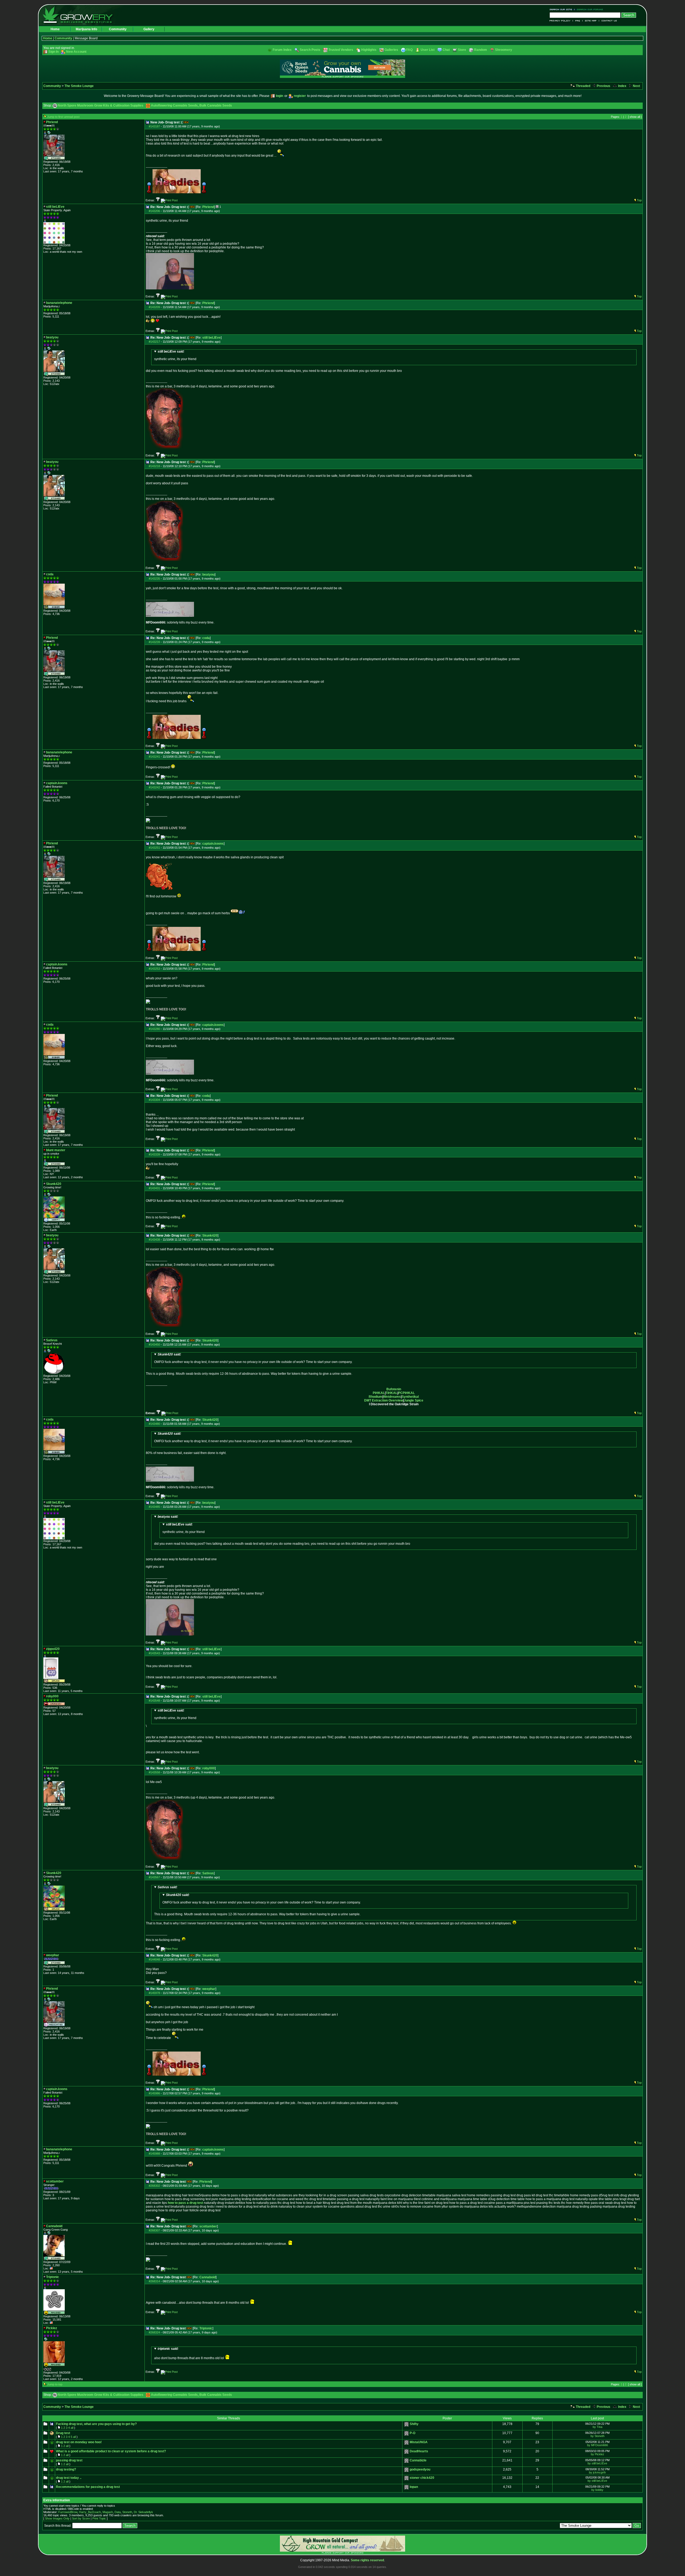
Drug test (63, 2433)
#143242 (154, 787)
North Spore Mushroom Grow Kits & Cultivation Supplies (101, 105)
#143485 (154, 1507)
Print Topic (99, 2518)
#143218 (154, 466)
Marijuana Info (86, 29)
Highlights (369, 50)
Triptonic (206, 2328)
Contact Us (608, 21)
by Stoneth (598, 2436)
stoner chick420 (422, 2478)
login (279, 96)
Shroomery (504, 50)
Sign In (54, 52)
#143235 (154, 579)
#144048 (154, 1959)
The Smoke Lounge (79, 86)
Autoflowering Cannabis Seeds (174, 105)
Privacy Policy (561, 21)
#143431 (154, 1188)
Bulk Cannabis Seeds (216, 105)
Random (481, 50)
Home (55, 29)
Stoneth (127, 2512)
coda (206, 638)
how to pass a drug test (185, 2203)
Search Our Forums (589, 10)
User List (428, 50)
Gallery (149, 29)
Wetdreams (392, 1397)
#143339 (154, 1154)
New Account (76, 52)
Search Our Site (562, 10)
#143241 (154, 757)
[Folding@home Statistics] (54, 2370)
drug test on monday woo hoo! (79, 2442)
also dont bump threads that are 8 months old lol (189, 2353)
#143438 (154, 1240)
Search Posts (310, 50)
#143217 (154, 342)
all (72, 2428)
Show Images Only (57, 2518)
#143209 (154, 307)
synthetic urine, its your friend (175, 355)
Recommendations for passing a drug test (88, 2487)
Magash (108, 2512)
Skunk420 (210, 1236)
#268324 (154, 2332)
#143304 (154, 1100)
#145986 (154, 2093)
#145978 (154, 1993)
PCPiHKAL (406, 1393)
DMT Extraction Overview (384, 1400)
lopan (414, 2487)
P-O (412, 2433)
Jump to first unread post (63, 117)
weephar (209, 1989)
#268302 (154, 2186)
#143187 (154, 126)
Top (639, 200)
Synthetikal (410, 1397)
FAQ (578, 21)
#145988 (154, 2154)
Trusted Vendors (341, 50)
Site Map (591, 21)
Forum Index (282, 50)
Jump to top (55, 2384)
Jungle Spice (414, 1400)
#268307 (154, 2230)
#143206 (154, 211)
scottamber (208, 2226)
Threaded (583, 86)
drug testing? (66, 2469)
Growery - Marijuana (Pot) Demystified (81, 15)
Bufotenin (394, 1389)
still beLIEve (212, 338)
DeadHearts (419, 2451)
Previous (603, 86)
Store (462, 50)
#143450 (154, 1344)
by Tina (598, 2427)
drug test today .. (69, 2478)
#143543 (154, 1653)
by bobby (597, 2490)
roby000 (209, 1768)
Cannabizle (418, 2460)
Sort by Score (81, 2518)
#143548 (154, 1701)
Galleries (391, 50)
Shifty (414, 2424)
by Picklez (598, 2454)
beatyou (208, 575)
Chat (446, 50)
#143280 (154, 1029)
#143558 (154, 1772)
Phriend (208, 207)
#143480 (154, 1424)
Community (118, 29)
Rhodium (376, 1397)
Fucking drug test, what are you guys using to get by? (96, 2424)
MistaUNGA (419, 2442)
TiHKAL (391, 1393)
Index (622, 86)
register (300, 96)
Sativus (208, 1873)
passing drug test (69, 2460)
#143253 (154, 969)
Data (118, 2512)
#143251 (154, 848)
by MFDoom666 (598, 2445)
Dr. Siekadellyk (143, 2512)
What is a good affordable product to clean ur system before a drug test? (111, 2451)
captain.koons (213, 844)
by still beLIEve (597, 2463)
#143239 (154, 642)
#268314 (154, 2281)
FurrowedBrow (68, 2512)
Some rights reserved (367, 2560)
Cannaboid (208, 2277)
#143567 (154, 1877)
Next (636, 86)
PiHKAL (379, 1393)
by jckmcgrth (597, 2472)
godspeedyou (420, 2469)
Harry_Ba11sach (90, 2512)
